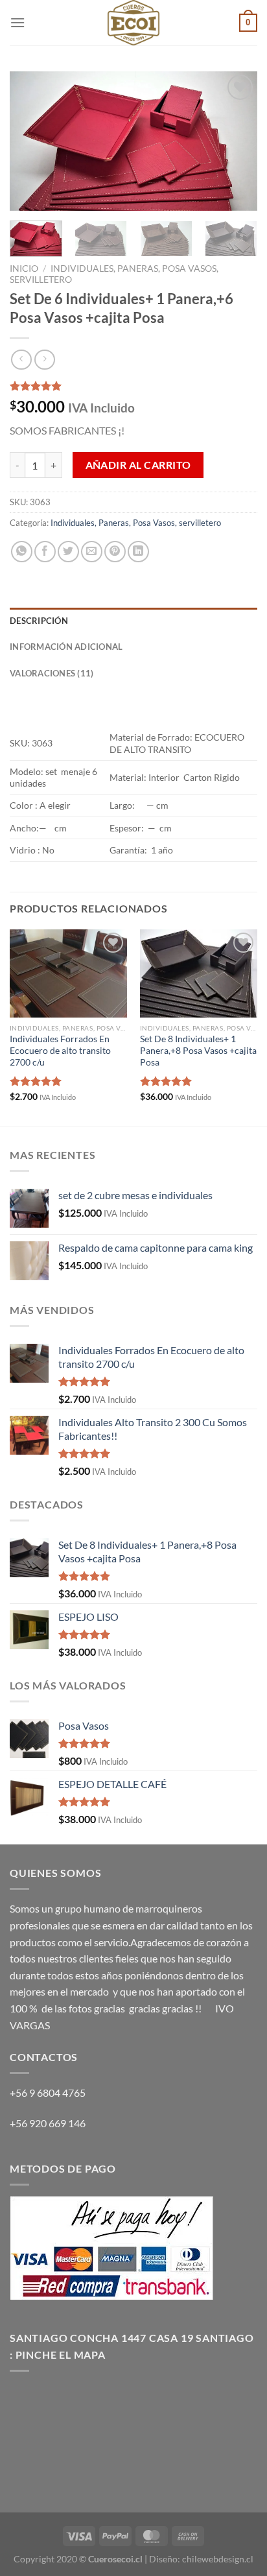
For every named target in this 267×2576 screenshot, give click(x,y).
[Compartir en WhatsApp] (22, 552)
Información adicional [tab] (66, 647)
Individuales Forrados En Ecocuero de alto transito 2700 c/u (60, 1050)
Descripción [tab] (39, 621)
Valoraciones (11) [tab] (52, 673)
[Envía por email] (92, 552)
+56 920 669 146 (49, 2123)
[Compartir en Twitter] (68, 552)
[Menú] (17, 22)
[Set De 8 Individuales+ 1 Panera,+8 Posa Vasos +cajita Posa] (199, 973)
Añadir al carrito (138, 465)
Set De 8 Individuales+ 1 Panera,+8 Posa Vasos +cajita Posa (198, 1050)
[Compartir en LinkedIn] (138, 552)
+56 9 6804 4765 (48, 2093)
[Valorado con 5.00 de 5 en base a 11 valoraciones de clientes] (133, 386)
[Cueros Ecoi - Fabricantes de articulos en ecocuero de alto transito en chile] (133, 23)
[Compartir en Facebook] (45, 552)
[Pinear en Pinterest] (115, 552)
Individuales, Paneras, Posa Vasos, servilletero (136, 523)
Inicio (24, 268)
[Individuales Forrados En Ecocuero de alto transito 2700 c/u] (68, 973)
